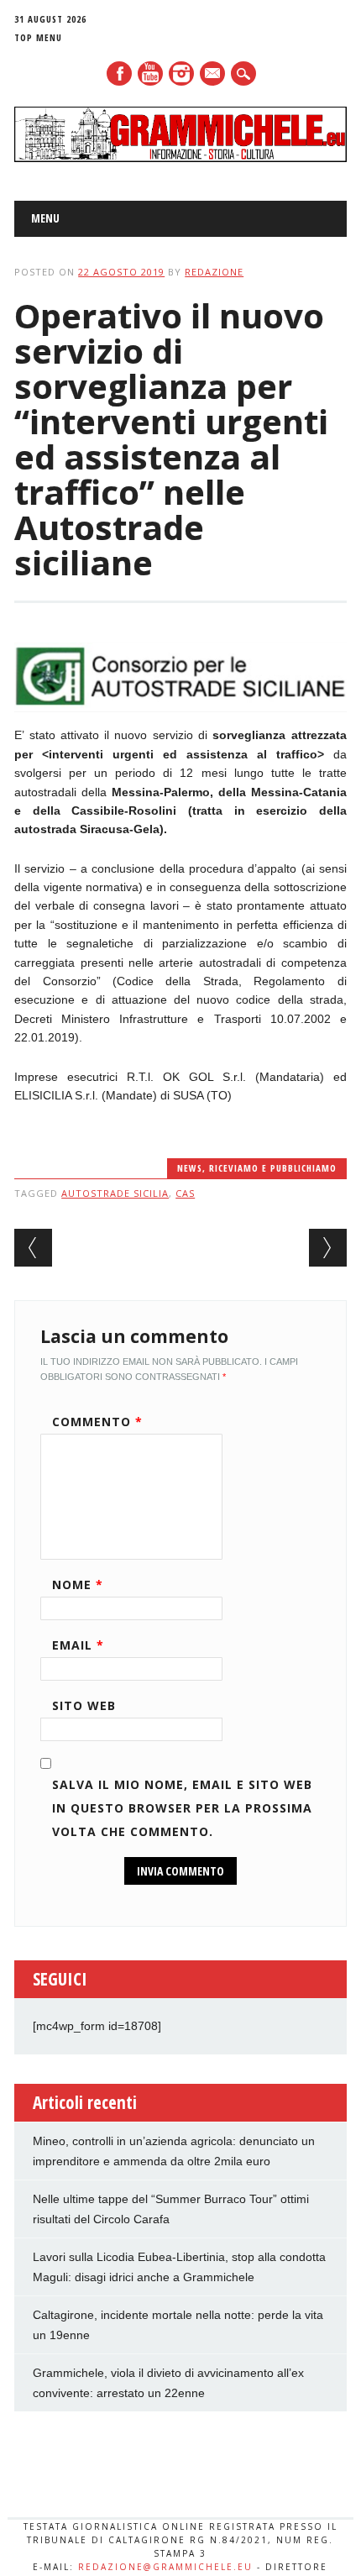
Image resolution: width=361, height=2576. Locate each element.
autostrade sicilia (115, 1193)
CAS (185, 1193)
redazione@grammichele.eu (165, 2567)
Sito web (84, 1705)
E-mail (213, 75)
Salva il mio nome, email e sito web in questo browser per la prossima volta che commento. (182, 1808)
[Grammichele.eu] (180, 158)
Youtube (150, 73)
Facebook (119, 73)
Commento (97, 1422)
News (190, 1168)
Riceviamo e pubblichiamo (273, 1168)
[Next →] (328, 1248)
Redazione (214, 272)
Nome (78, 1584)
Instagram (181, 73)
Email (78, 1645)
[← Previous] (33, 1248)
